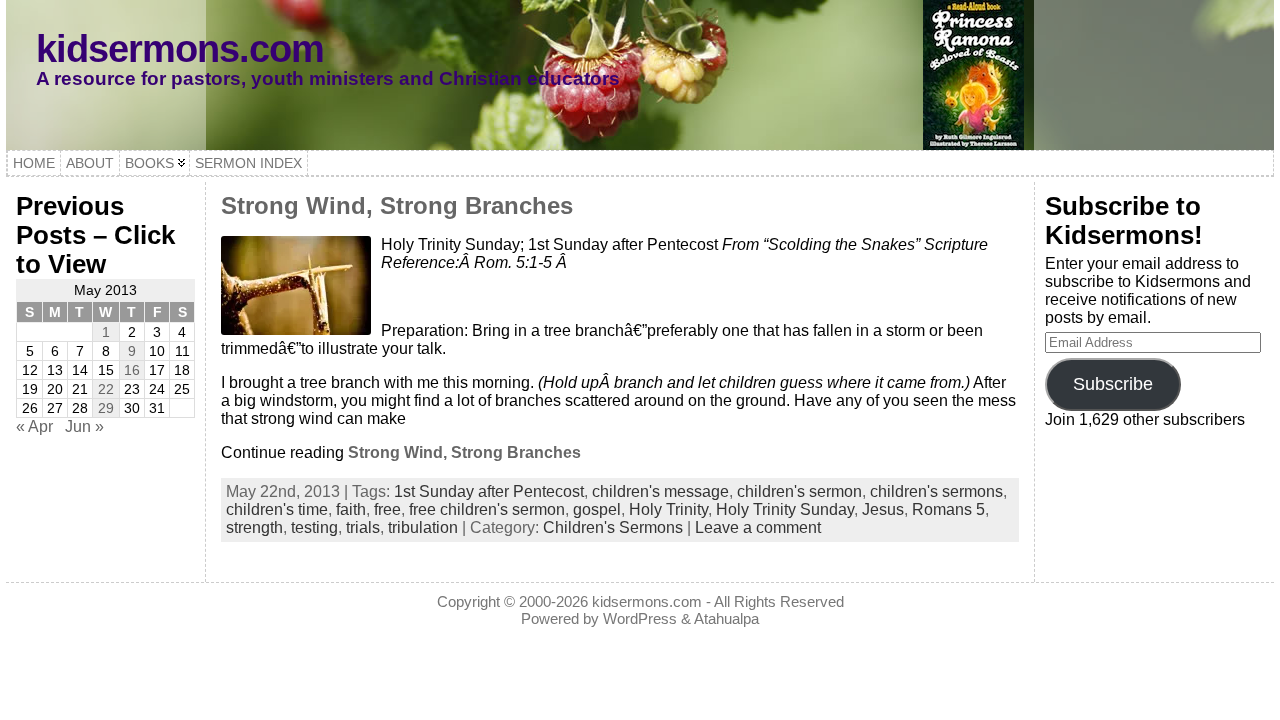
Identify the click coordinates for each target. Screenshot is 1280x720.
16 (132, 370)
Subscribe (1113, 384)
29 (106, 408)
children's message (660, 491)
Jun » (84, 426)
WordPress (640, 618)
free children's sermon (487, 509)
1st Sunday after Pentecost (489, 491)
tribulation (423, 527)
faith (351, 509)
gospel (597, 509)
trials (363, 527)
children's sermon (799, 491)
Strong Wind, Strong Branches (397, 205)
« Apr (34, 426)
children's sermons (936, 491)
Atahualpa (726, 618)
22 (106, 389)
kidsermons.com (180, 48)
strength (254, 527)
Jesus (883, 509)
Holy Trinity (668, 509)
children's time (277, 509)
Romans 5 (948, 509)
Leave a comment (758, 527)
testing (314, 527)
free (387, 509)
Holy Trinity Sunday (785, 509)
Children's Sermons (613, 527)
